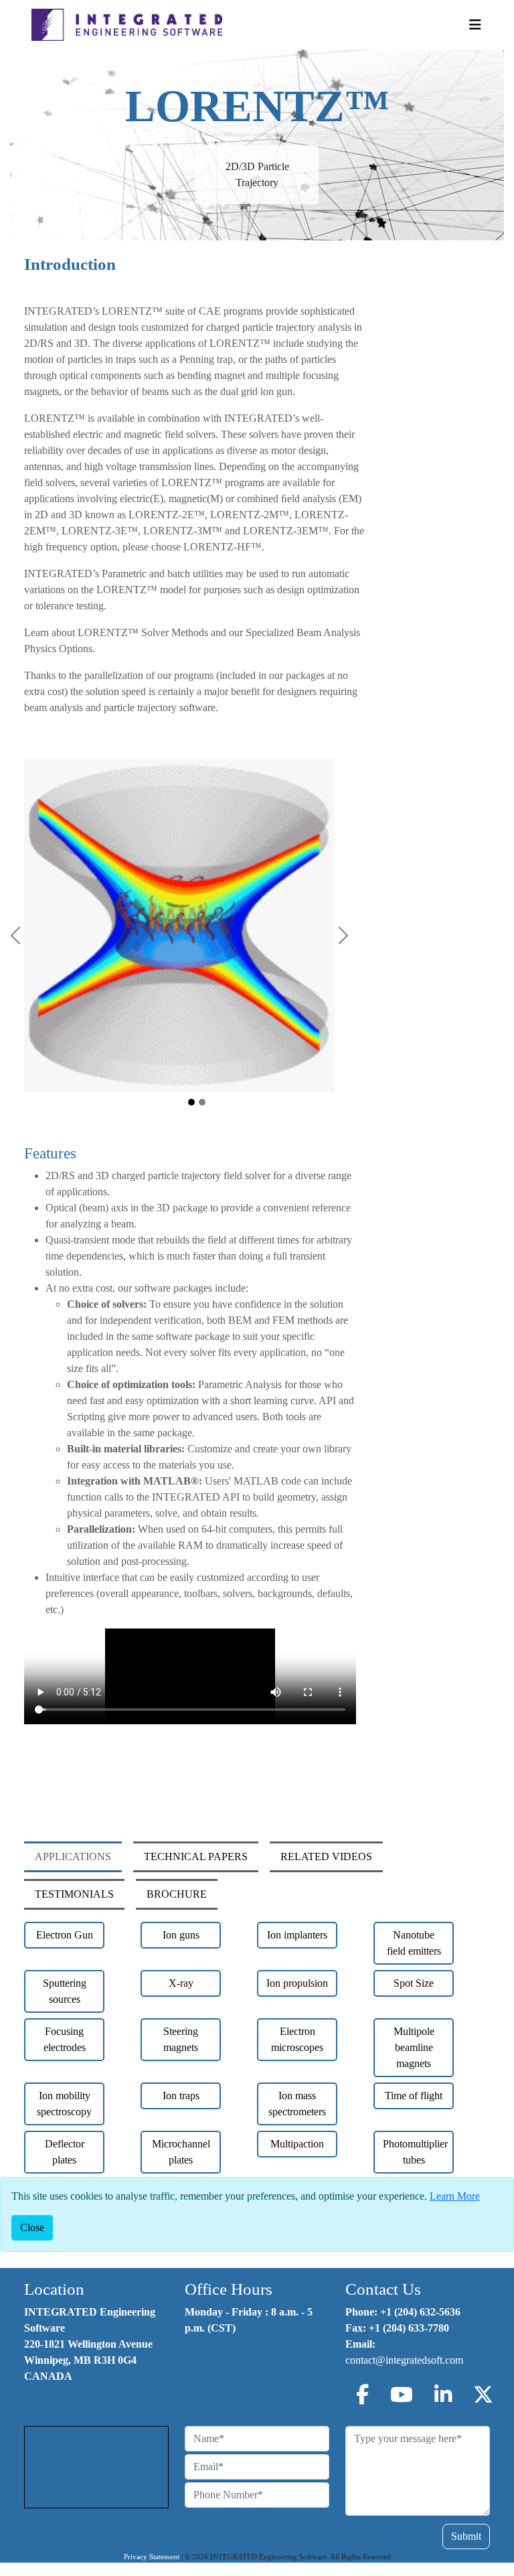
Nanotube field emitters (414, 1943)
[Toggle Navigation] (475, 25)
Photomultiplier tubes (415, 2152)
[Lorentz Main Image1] (191, 1102)
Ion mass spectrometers (297, 2104)
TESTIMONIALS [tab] (74, 1894)
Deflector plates (65, 2152)
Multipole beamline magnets (414, 2047)
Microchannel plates (181, 2152)
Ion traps (181, 2096)
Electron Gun (65, 1935)
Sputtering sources (65, 1991)
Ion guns (181, 1935)
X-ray (181, 1983)
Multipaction (297, 2144)
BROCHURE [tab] (177, 1894)
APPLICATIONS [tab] (73, 1857)
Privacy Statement (152, 2557)
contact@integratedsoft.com (404, 2360)
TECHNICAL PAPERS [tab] (196, 1857)
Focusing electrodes (65, 2039)
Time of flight (414, 2096)
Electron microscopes (297, 2039)
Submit (466, 2536)
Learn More (455, 2196)
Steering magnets (181, 2039)
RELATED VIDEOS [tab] (326, 1857)
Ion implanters (297, 1935)
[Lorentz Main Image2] (202, 1102)
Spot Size (414, 1983)
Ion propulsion (297, 1983)
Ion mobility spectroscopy (64, 2104)
